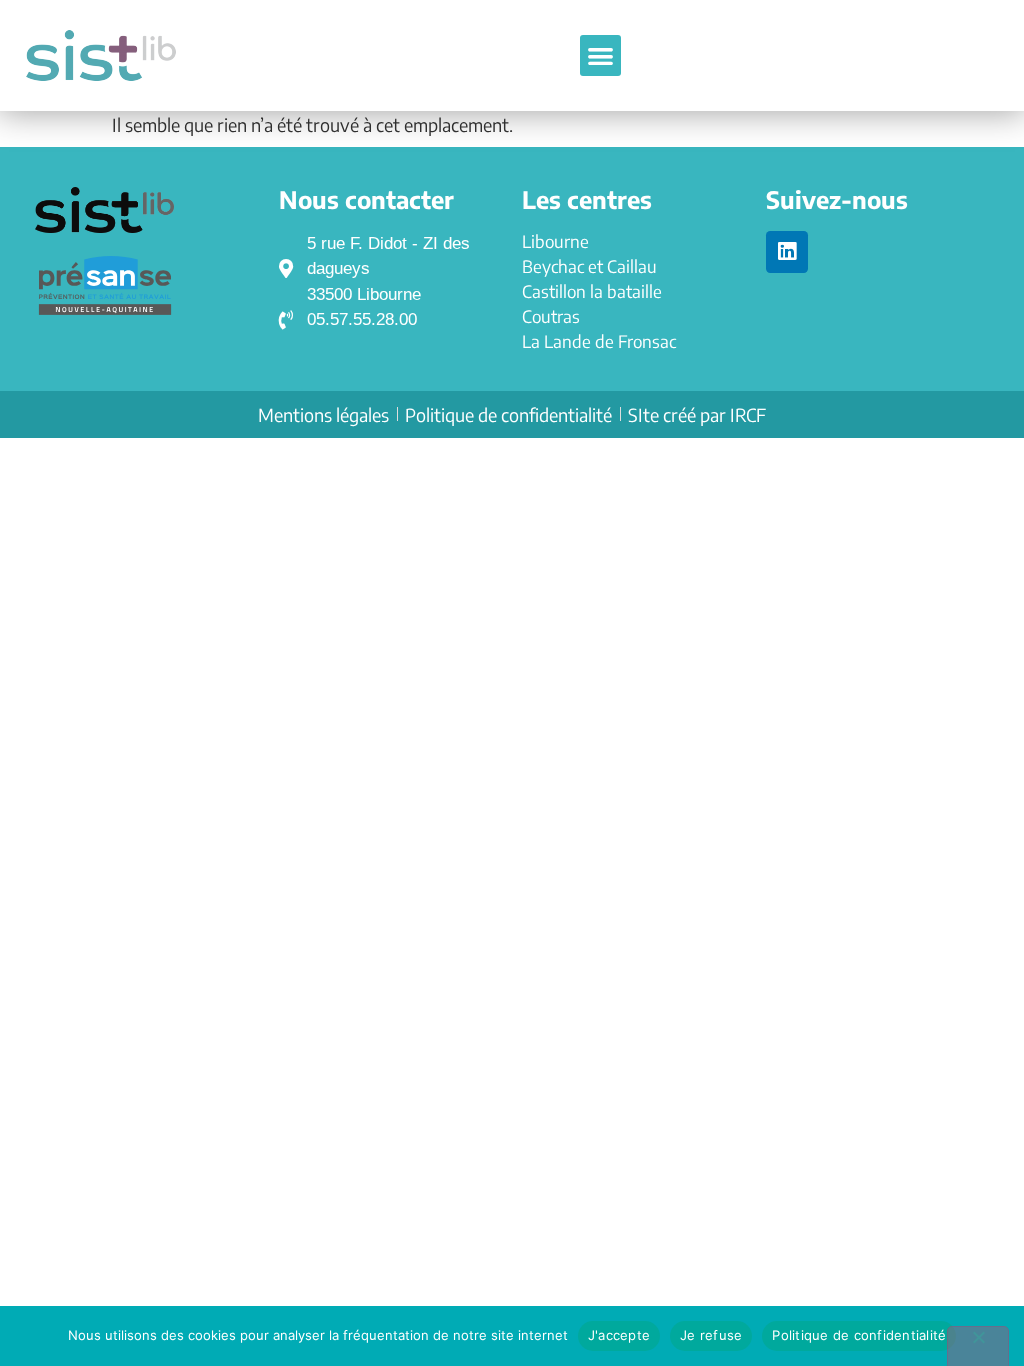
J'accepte (619, 1335)
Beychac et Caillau (589, 266)
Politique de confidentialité (859, 1335)
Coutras (551, 316)
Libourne (555, 241)
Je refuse (711, 1335)
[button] (600, 55)
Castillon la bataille (592, 291)
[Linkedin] (787, 252)
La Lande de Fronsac (599, 341)
